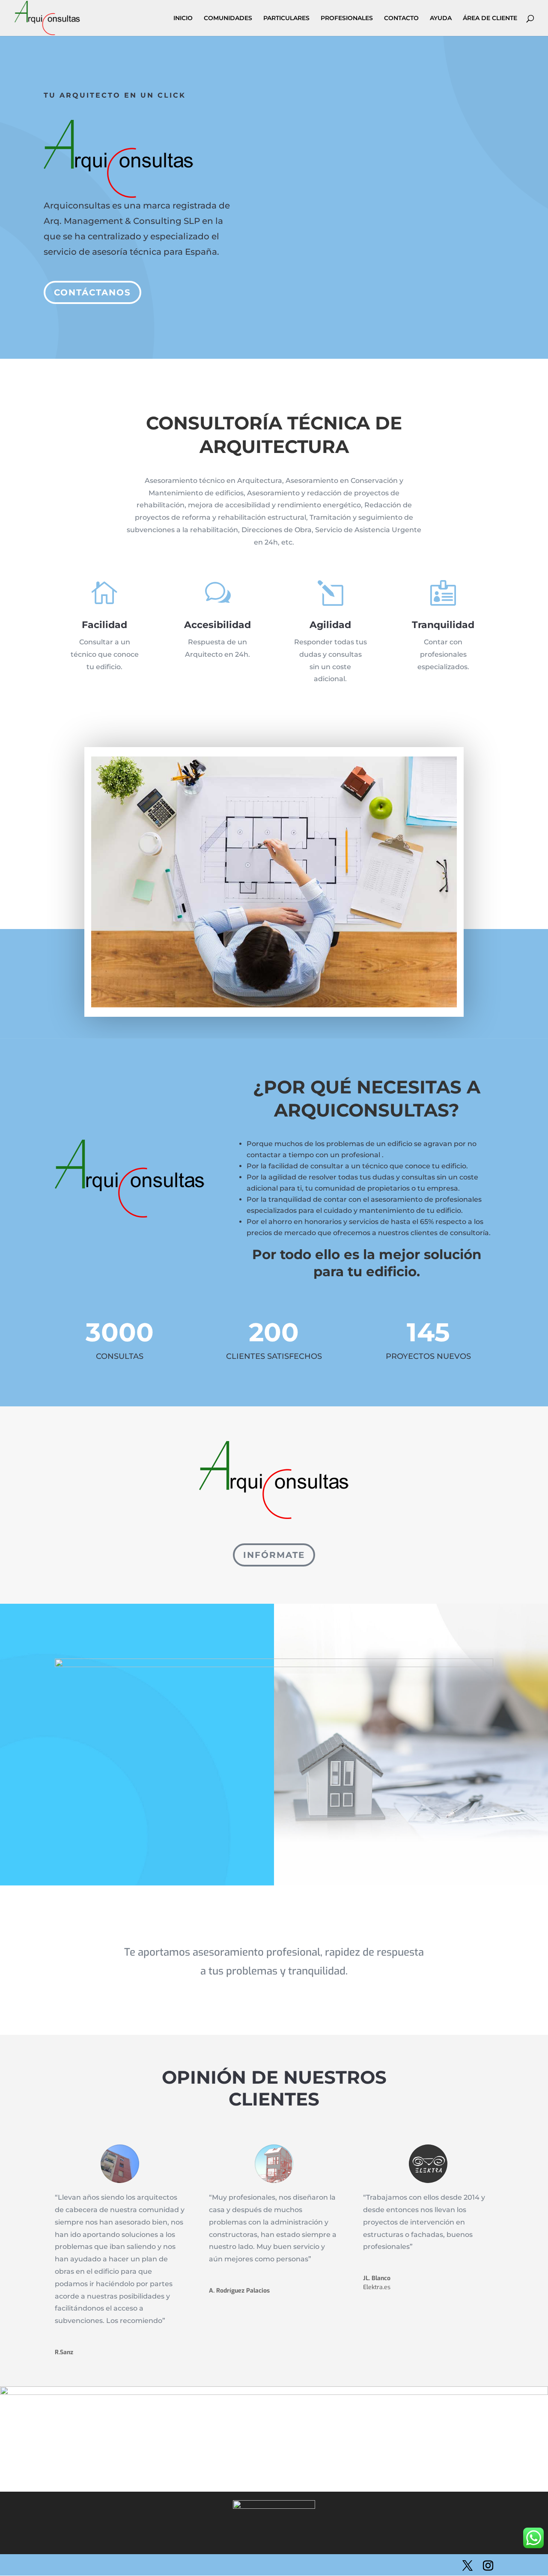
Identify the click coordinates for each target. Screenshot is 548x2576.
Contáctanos (92, 292)
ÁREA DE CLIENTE (490, 18)
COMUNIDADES (228, 18)
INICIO (183, 18)
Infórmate (274, 1555)
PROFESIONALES (347, 18)
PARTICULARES (286, 18)
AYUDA (441, 18)
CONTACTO (401, 18)
